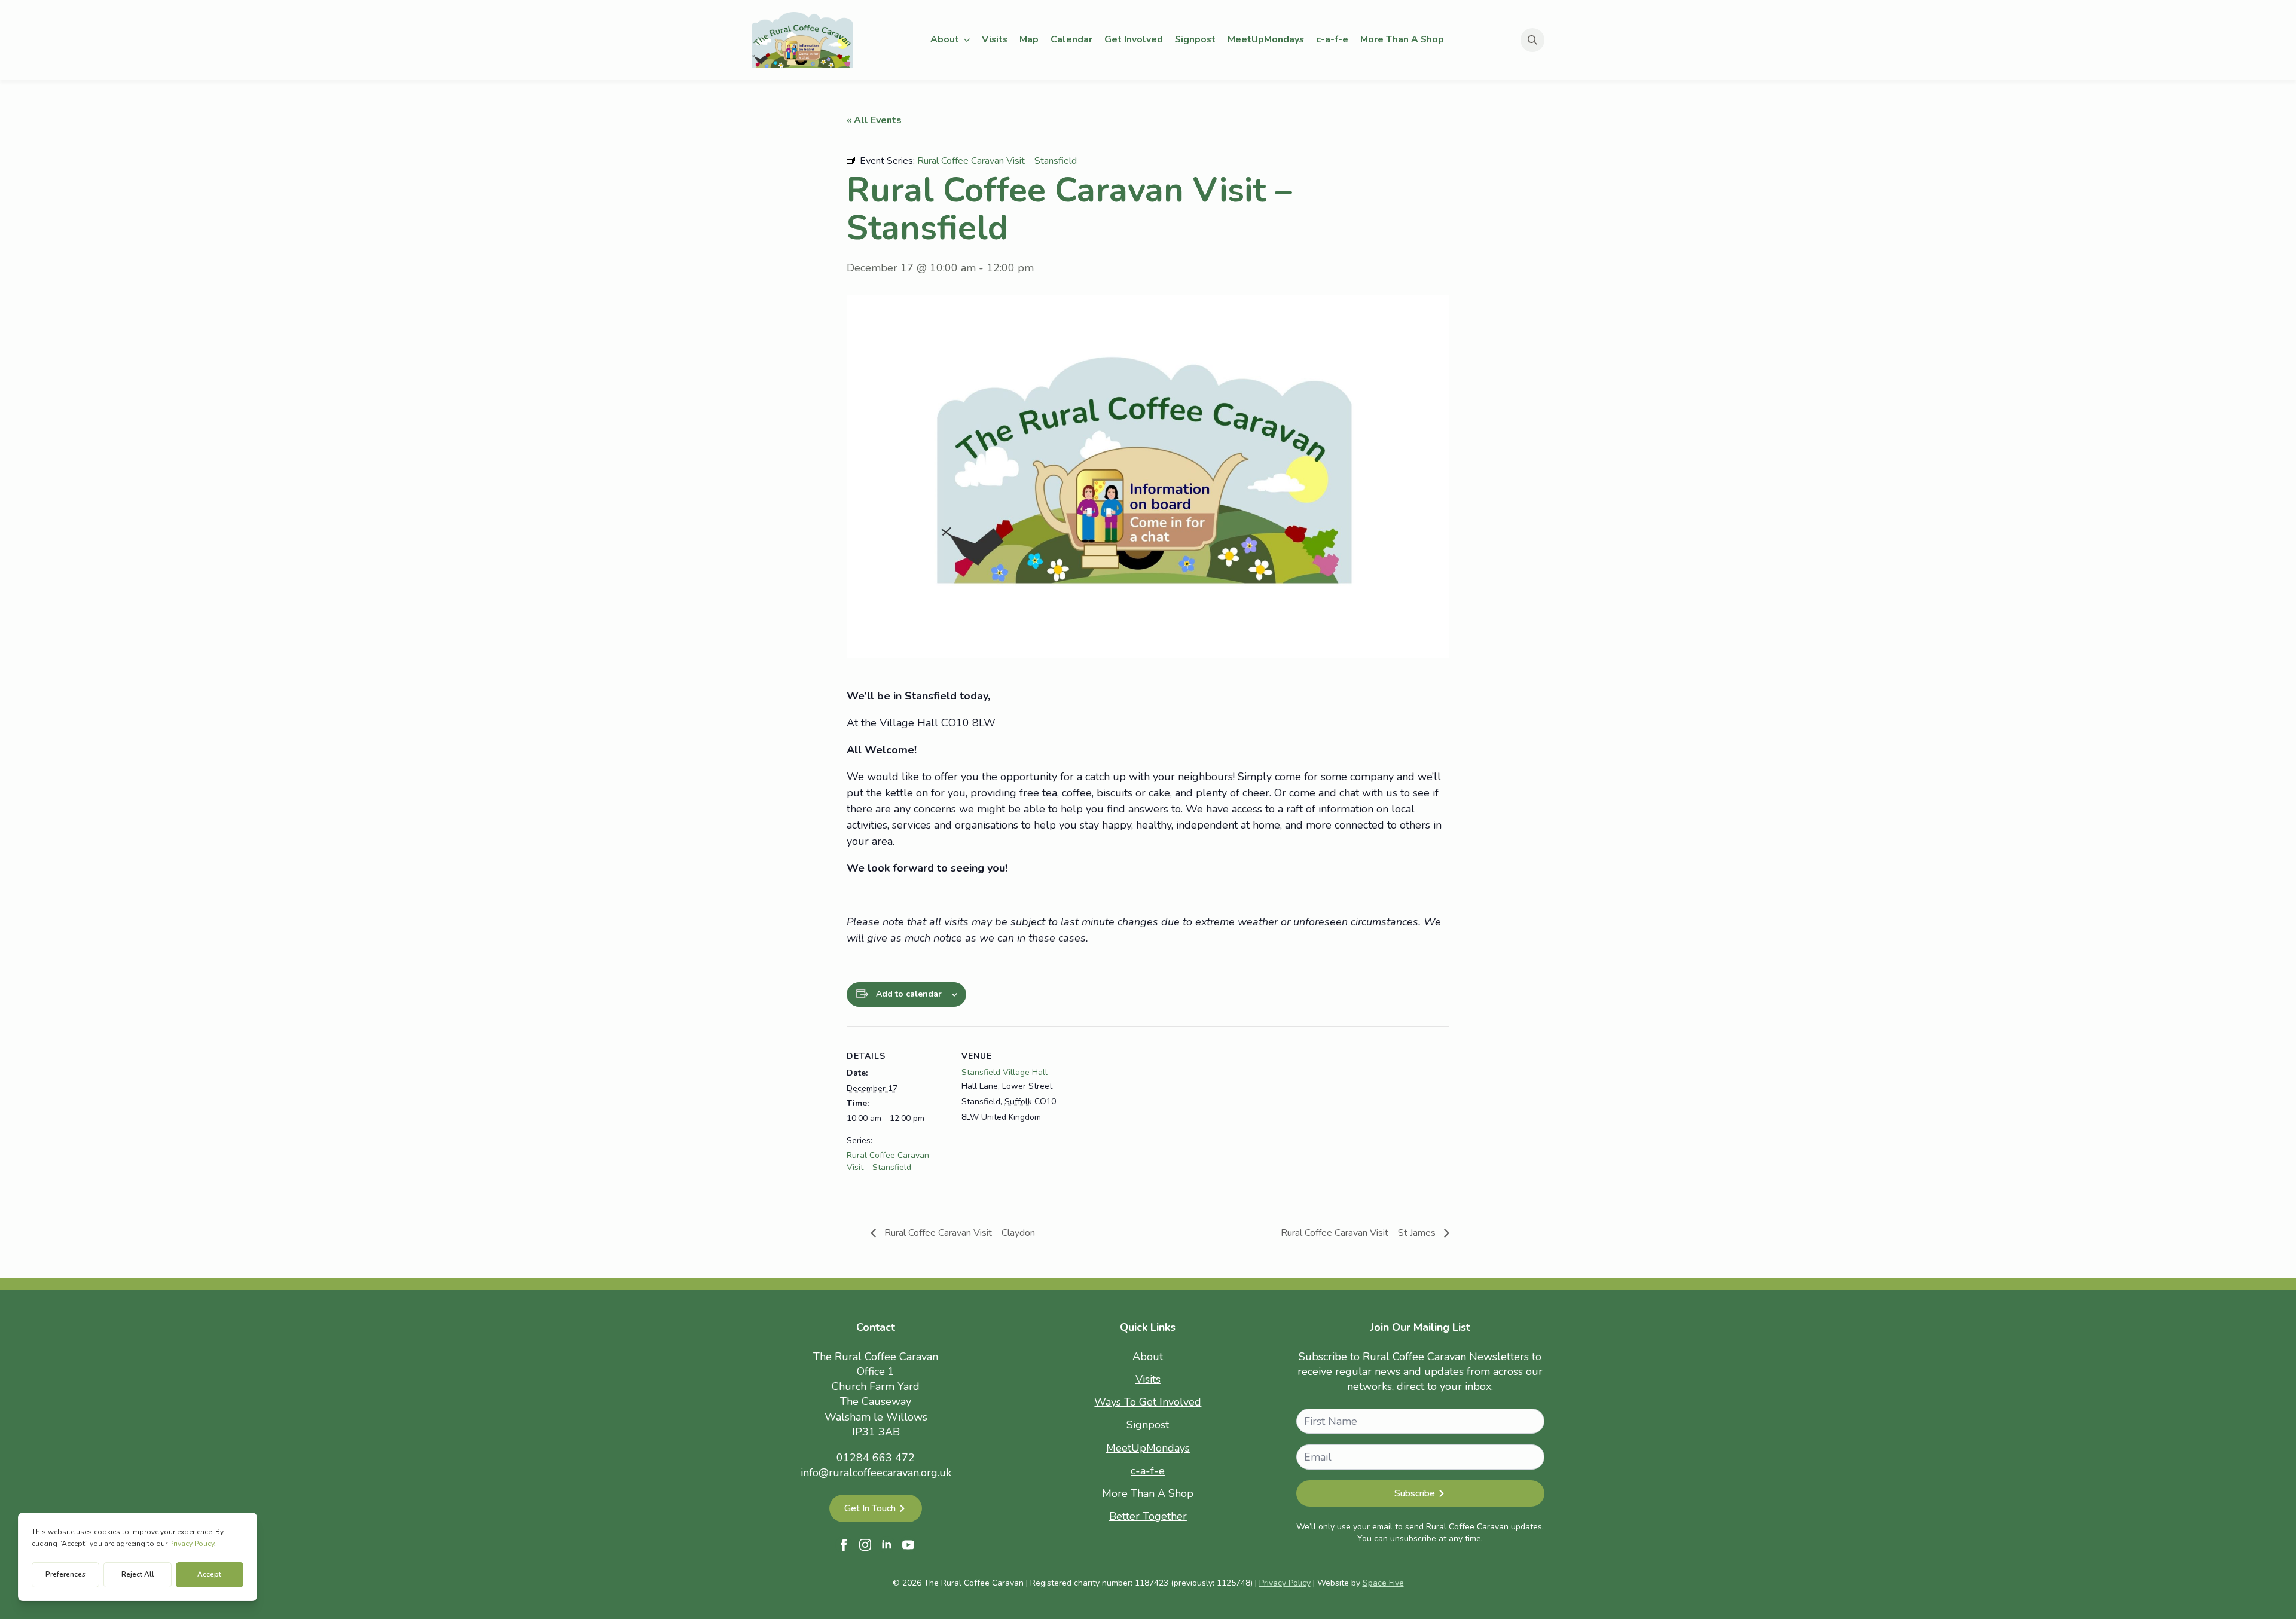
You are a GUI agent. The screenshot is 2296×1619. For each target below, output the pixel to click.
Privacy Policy (1285, 1583)
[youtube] (908, 1545)
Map (1029, 39)
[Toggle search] (1532, 40)
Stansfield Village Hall (1004, 1072)
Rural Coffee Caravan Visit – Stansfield (888, 1161)
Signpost (1195, 39)
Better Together (1148, 1516)
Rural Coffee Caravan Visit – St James (1359, 1233)
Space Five (1383, 1583)
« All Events (874, 120)
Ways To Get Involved (1148, 1402)
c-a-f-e (1332, 39)
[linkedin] (887, 1545)
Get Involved (1134, 39)
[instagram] (865, 1545)
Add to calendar (909, 994)
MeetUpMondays (1266, 39)
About (945, 39)
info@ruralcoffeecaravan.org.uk (876, 1473)
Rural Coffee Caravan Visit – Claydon (958, 1233)
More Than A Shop (1402, 39)
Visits (995, 39)
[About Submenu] (967, 40)
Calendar (1071, 39)
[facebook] (844, 1545)
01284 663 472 (876, 1458)
